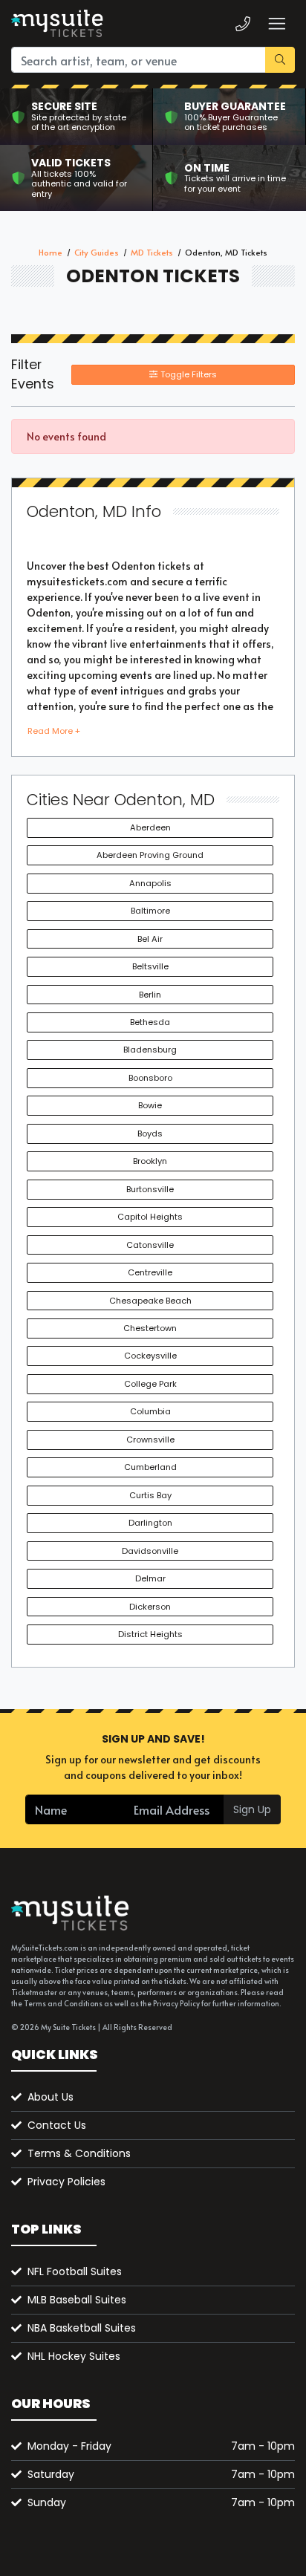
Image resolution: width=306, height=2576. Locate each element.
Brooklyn (150, 1161)
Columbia (150, 1411)
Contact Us (57, 2125)
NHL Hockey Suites (74, 2356)
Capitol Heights (150, 1217)
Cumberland (150, 1467)
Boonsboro (150, 1078)
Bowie (150, 1105)
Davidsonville (150, 1551)
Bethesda (150, 1022)
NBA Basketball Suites (82, 2328)
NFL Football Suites (75, 2271)
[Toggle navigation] (276, 23)
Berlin (150, 995)
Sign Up (252, 1809)
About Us (51, 2097)
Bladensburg (150, 1050)
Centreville (150, 1272)
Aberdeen (150, 827)
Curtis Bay (150, 1495)
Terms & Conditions (79, 2153)
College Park (150, 1384)
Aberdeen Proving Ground (150, 855)
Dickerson (150, 1607)
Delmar (150, 1578)
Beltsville (150, 966)
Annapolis (150, 883)
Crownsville (150, 1440)
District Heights (150, 1634)
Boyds (150, 1133)
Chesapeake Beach (150, 1301)
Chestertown (150, 1328)
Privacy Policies (66, 2182)
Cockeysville (150, 1356)
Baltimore (150, 911)
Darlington (150, 1523)
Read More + (54, 731)
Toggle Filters (188, 374)
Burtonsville (150, 1189)
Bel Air (150, 939)
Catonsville (150, 1245)
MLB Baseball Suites (77, 2300)
